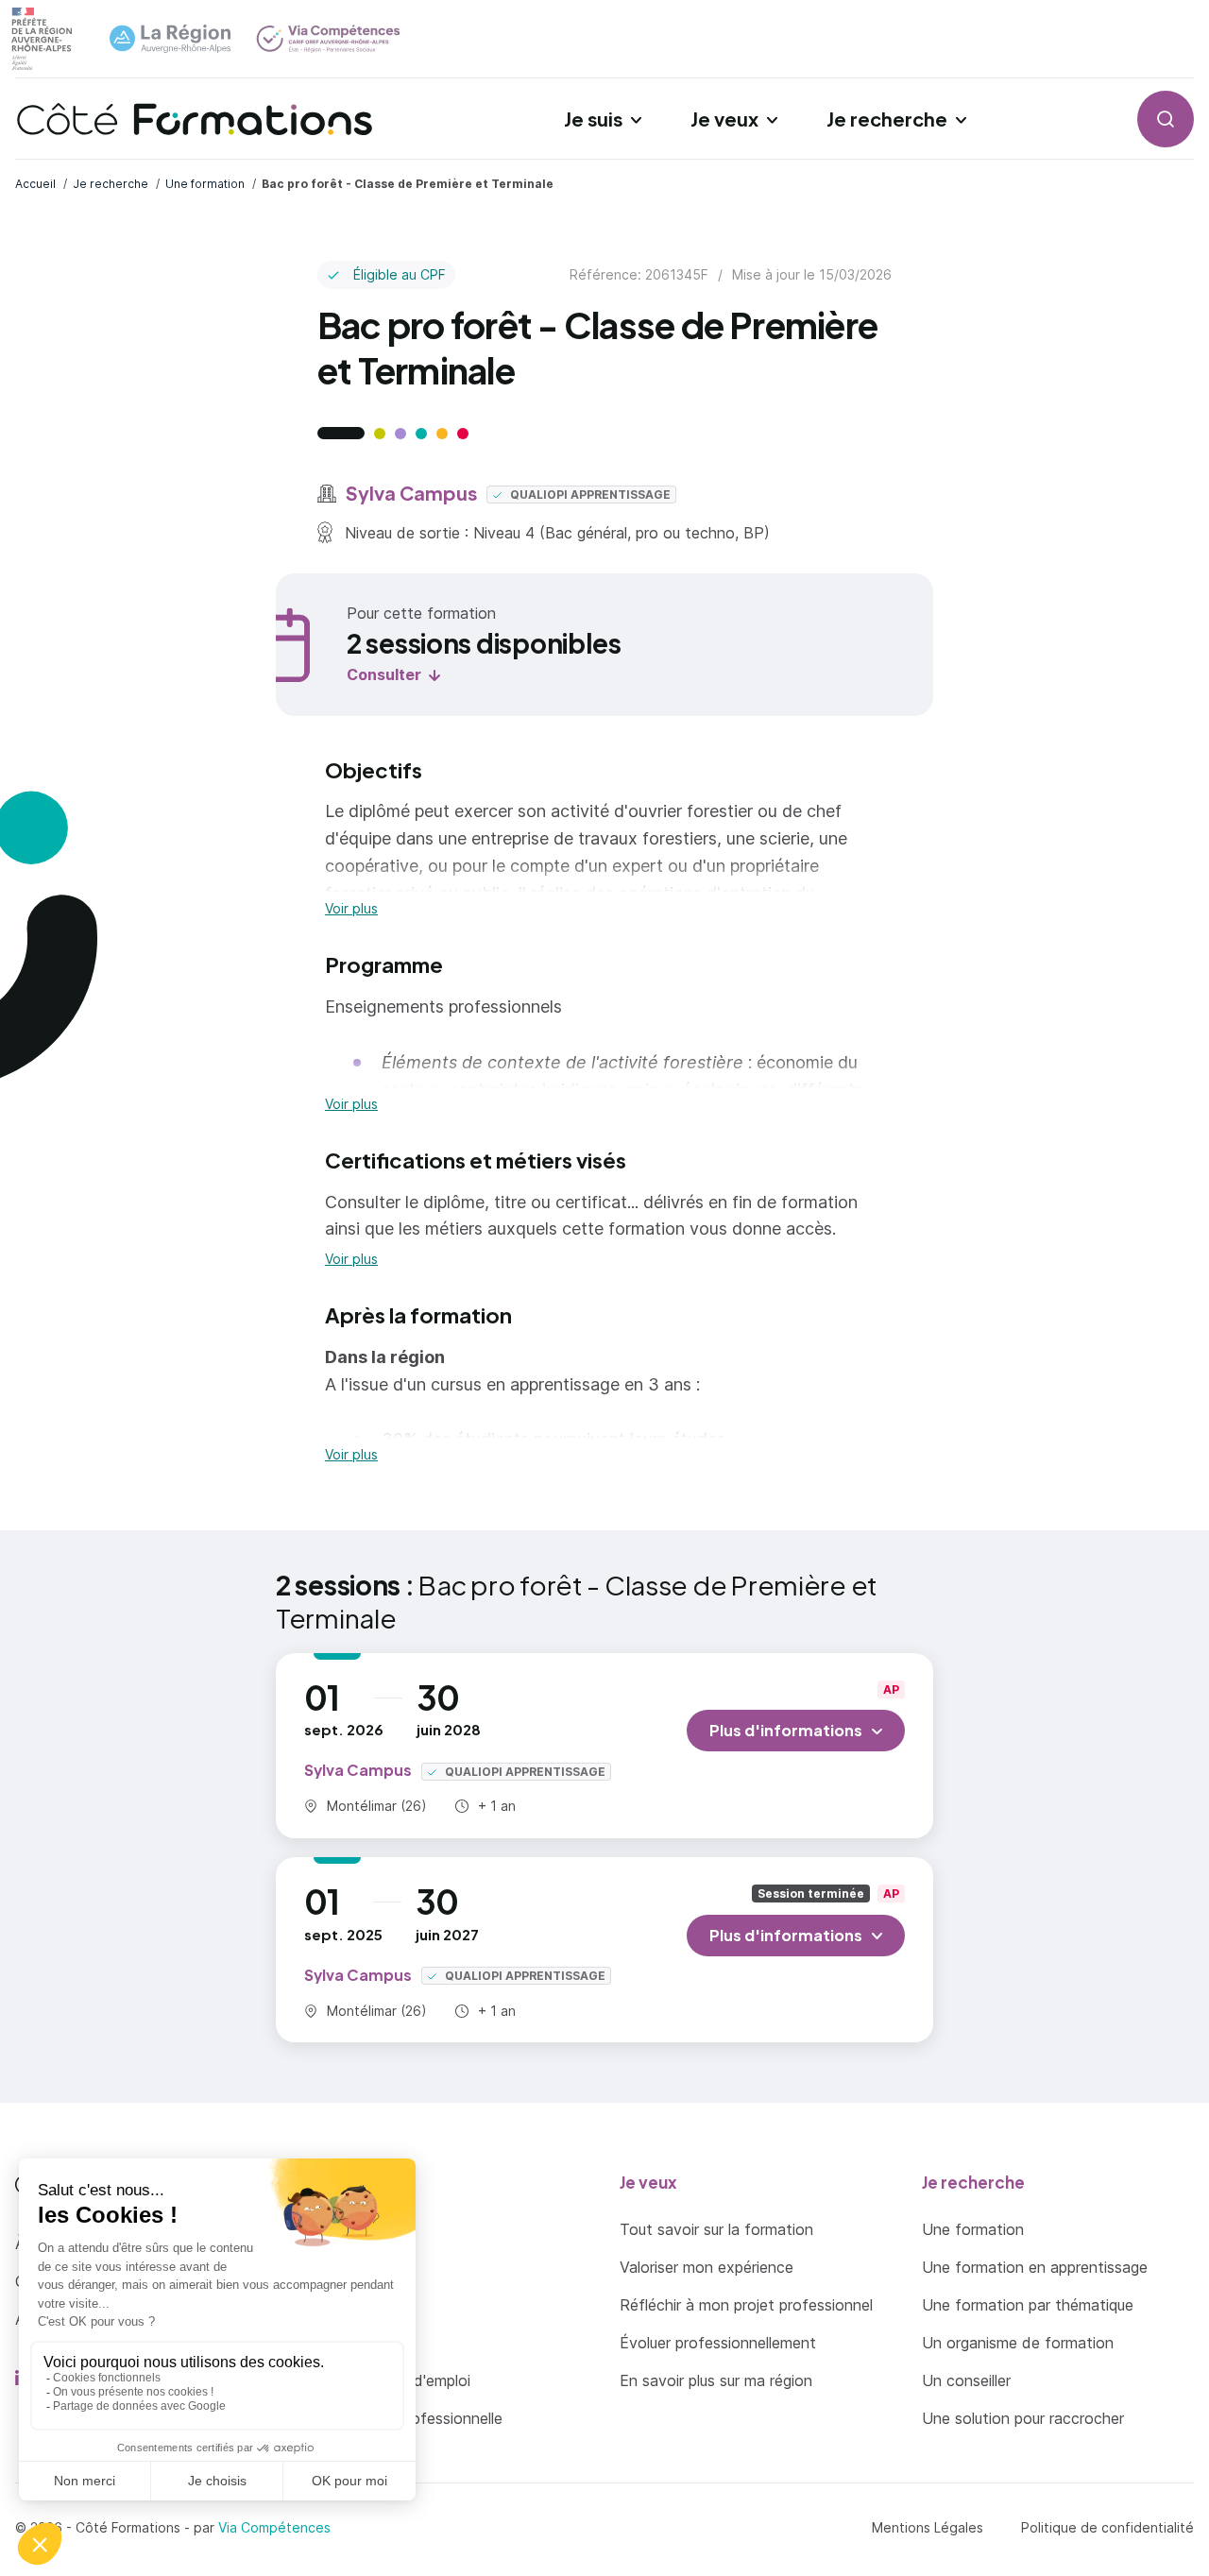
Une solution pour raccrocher (1023, 2418)
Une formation (973, 2229)
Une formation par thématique (1028, 2305)
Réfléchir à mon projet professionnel (746, 2305)
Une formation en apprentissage (1035, 2267)
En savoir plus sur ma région (716, 2380)
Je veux (724, 119)
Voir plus (351, 909)
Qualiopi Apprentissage (589, 495)
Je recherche (887, 119)
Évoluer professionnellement (718, 2343)
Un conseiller (966, 2380)
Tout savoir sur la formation (716, 2229)
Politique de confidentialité (1107, 2527)
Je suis (593, 119)
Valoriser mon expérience (707, 2267)
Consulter (384, 674)
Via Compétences (274, 2527)
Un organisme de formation (1018, 2343)
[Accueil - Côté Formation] (195, 119)
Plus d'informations (786, 1730)
